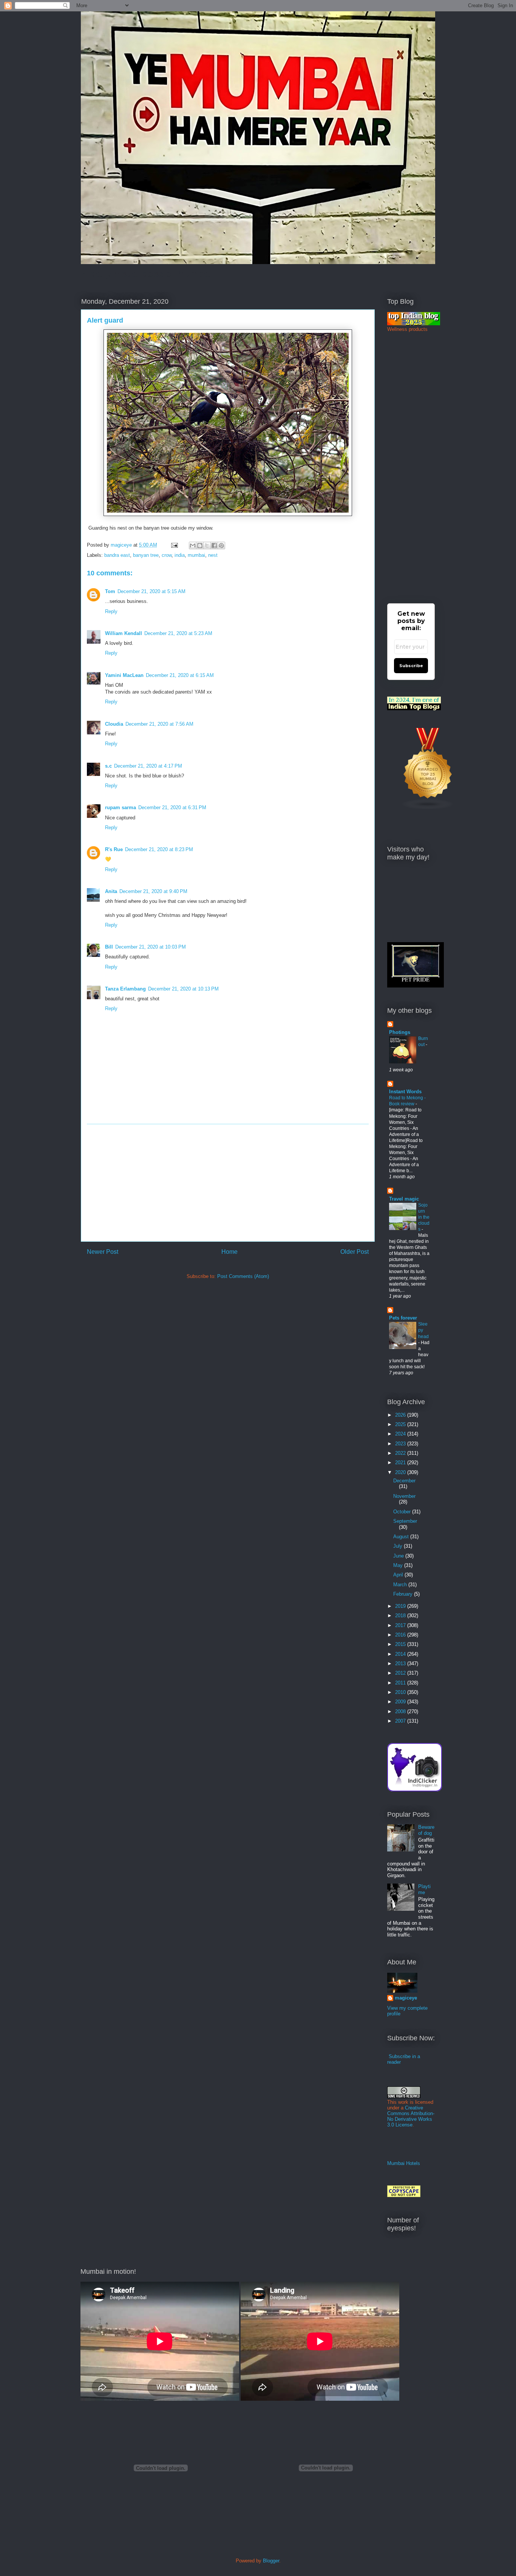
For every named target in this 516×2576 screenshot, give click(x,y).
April (399, 1575)
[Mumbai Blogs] (428, 808)
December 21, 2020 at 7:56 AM (159, 724)
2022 (401, 1453)
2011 (401, 1683)
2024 (401, 1434)
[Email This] (193, 545)
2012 (401, 1673)
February (404, 1594)
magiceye (122, 545)
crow (167, 555)
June (399, 1556)
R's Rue (114, 849)
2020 (401, 1472)
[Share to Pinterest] (221, 545)
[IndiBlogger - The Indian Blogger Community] (415, 1790)
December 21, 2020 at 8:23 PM (159, 849)
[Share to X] (207, 545)
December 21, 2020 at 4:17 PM (148, 766)
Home (229, 1252)
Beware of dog (426, 1830)
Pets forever (403, 1318)
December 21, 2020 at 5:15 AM (151, 591)
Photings (400, 1032)
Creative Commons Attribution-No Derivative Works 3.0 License (411, 2116)
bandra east (117, 555)
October (403, 1512)
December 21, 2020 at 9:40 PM (153, 891)
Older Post (355, 1252)
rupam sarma (121, 807)
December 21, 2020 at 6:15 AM (180, 675)
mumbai (196, 555)
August (402, 1537)
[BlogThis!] (200, 545)
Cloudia (114, 724)
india (180, 555)
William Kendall (124, 633)
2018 (401, 1616)
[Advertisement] (228, 1183)
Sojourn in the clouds (424, 1217)
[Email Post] (174, 545)
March (401, 1585)
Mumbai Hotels (404, 2163)
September (405, 1521)
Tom (110, 591)
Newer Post (103, 1252)
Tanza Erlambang (125, 989)
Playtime (424, 1889)
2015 (401, 1644)
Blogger (271, 2561)
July (399, 1546)
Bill (109, 947)
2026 (401, 1415)
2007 (401, 1721)
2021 (401, 1463)
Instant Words (405, 1092)
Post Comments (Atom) (243, 1276)
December (404, 1481)
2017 (401, 1625)
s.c (108, 766)
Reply (111, 611)
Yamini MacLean (124, 675)
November (404, 1496)
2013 (401, 1664)
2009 (401, 1702)
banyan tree (146, 555)
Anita (111, 891)
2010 (401, 1692)
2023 (401, 1444)
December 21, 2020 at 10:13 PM (183, 989)
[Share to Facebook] (214, 545)
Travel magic (404, 1199)
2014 (401, 1654)
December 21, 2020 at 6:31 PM (172, 807)
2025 (401, 1424)
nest (213, 555)
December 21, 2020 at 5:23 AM (178, 633)
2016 (401, 1635)
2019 (401, 1606)
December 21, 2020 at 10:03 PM (151, 947)
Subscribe (411, 666)
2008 (401, 1711)
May (399, 1565)
